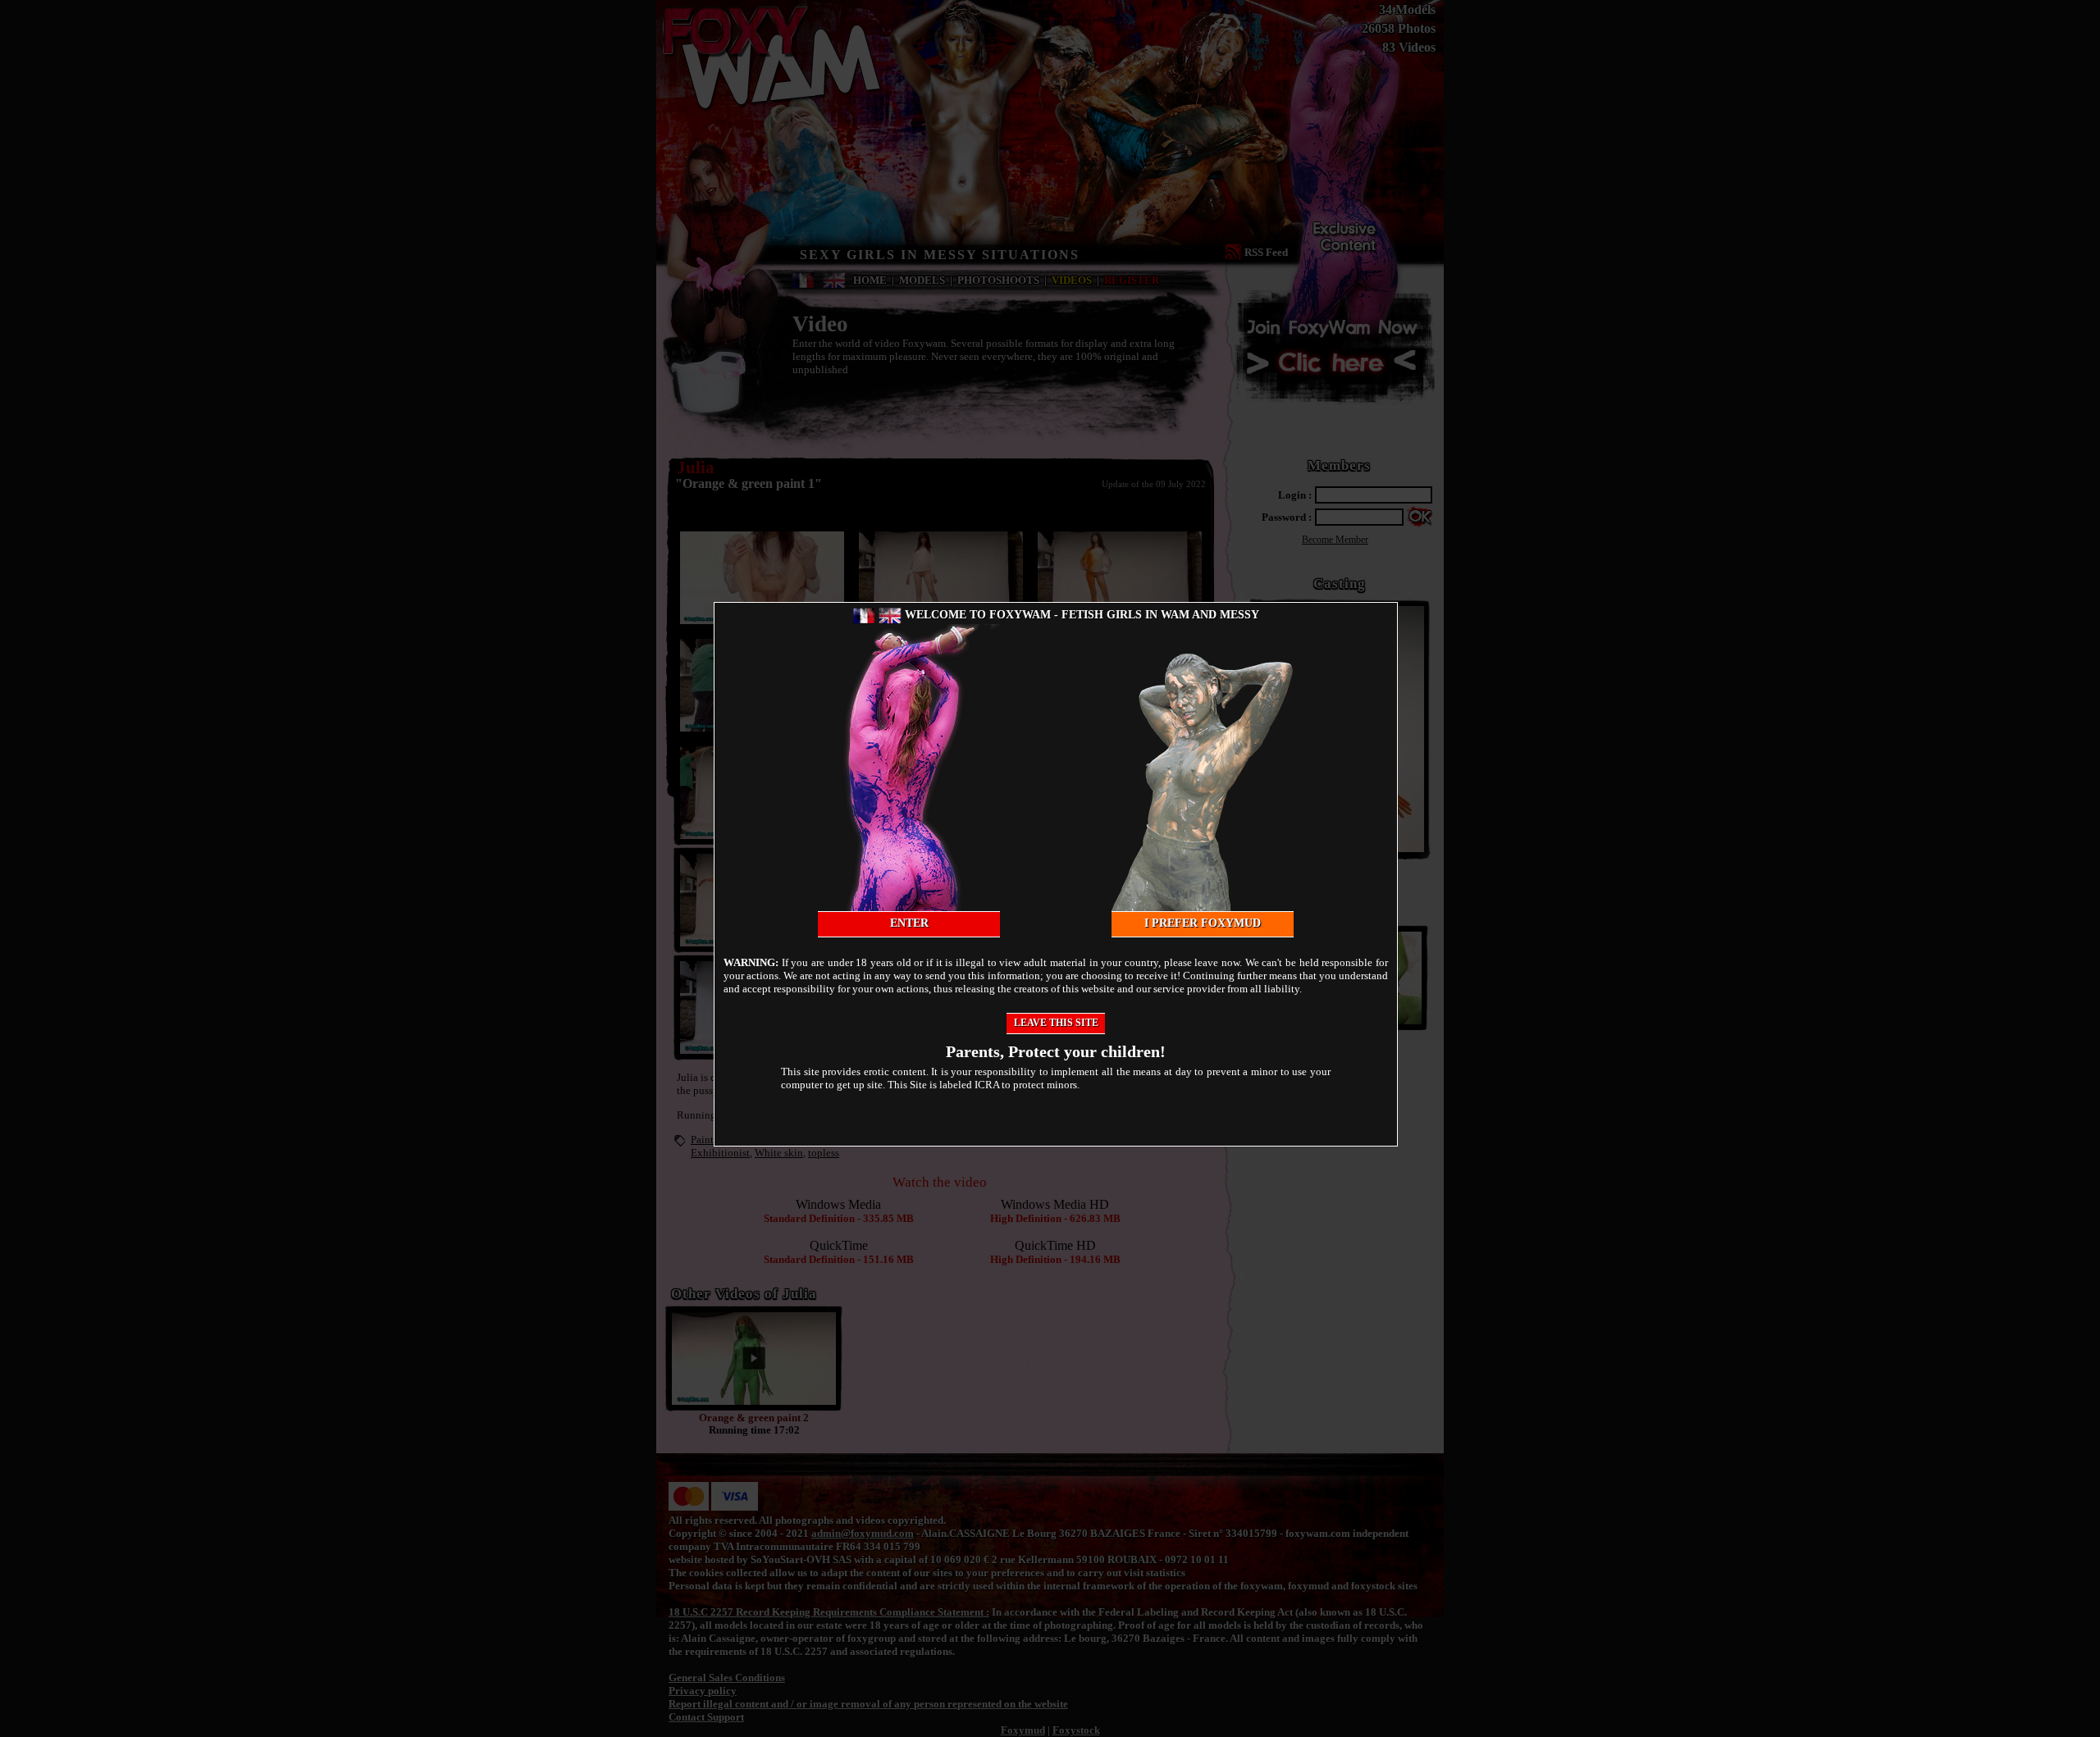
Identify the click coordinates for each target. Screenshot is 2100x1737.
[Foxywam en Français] (864, 615)
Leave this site (1056, 1023)
